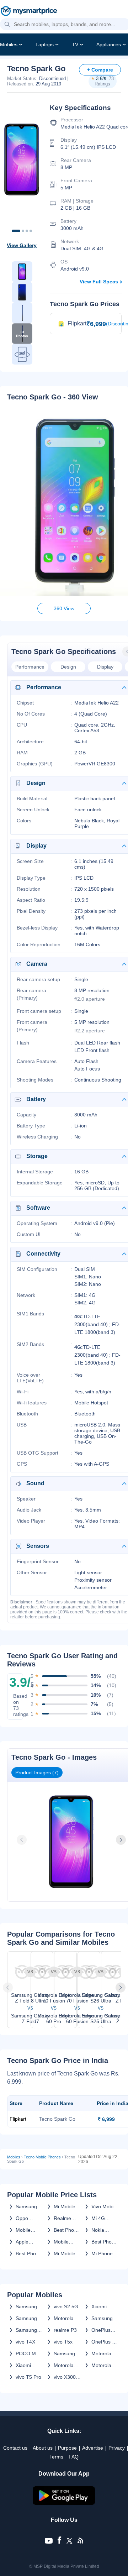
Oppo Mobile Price (23, 2218)
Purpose (67, 2448)
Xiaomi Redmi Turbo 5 (24, 2365)
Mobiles (9, 44)
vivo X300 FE (65, 2377)
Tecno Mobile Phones (42, 2157)
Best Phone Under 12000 (67, 2230)
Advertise (93, 2448)
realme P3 (65, 2330)
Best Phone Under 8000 (29, 2253)
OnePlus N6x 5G (101, 2330)
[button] (7, 25)
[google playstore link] (64, 2503)
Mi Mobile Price (65, 2206)
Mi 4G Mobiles (100, 2218)
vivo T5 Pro (28, 2377)
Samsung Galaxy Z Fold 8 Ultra (29, 2318)
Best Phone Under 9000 (105, 2242)
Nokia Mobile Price (99, 2230)
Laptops (45, 44)
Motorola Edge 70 (101, 2354)
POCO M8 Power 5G (27, 2354)
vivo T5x (63, 2342)
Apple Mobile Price (23, 2242)
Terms (56, 2457)
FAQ (74, 2457)
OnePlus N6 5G (105, 2342)
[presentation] (22, 1840)
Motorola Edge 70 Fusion (64, 2318)
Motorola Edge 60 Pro (64, 2365)
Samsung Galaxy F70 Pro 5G (104, 2318)
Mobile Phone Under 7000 (67, 2242)
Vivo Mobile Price (104, 2206)
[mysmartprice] (29, 12)
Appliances (109, 44)
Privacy (117, 2448)
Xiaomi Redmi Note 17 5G (105, 2307)
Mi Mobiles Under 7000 (67, 2253)
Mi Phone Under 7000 (105, 2253)
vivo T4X (25, 2342)
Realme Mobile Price (62, 2218)
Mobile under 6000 (29, 2230)
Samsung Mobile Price (26, 2206)
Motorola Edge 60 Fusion (101, 2365)
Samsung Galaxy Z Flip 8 (26, 2330)
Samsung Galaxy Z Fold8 (26, 2307)
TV (75, 44)
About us (43, 2448)
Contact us (15, 2448)
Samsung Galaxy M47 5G (67, 2354)
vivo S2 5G (66, 2307)
